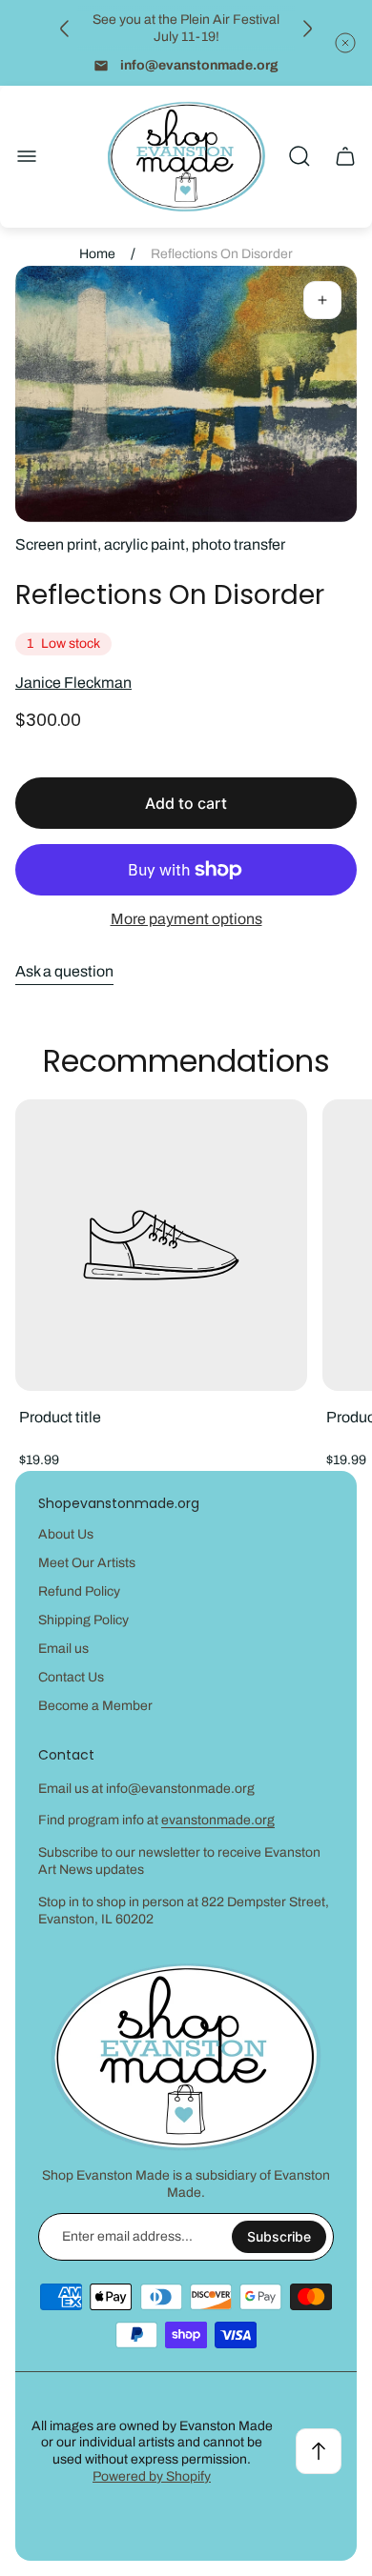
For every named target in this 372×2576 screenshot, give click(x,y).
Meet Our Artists (87, 1563)
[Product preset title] (161, 1245)
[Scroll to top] (319, 2451)
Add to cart (186, 803)
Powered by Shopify (152, 2476)
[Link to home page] (186, 2057)
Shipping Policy (83, 1620)
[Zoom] (322, 300)
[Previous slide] (65, 29)
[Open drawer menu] (27, 156)
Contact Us (71, 1677)
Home (97, 254)
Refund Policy (79, 1591)
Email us (63, 1649)
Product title (60, 1417)
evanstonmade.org (218, 1820)
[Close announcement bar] (345, 43)
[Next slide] (307, 29)
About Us (66, 1534)
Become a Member (95, 1706)
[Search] (300, 156)
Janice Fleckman (73, 683)
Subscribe (279, 2236)
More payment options (186, 919)
